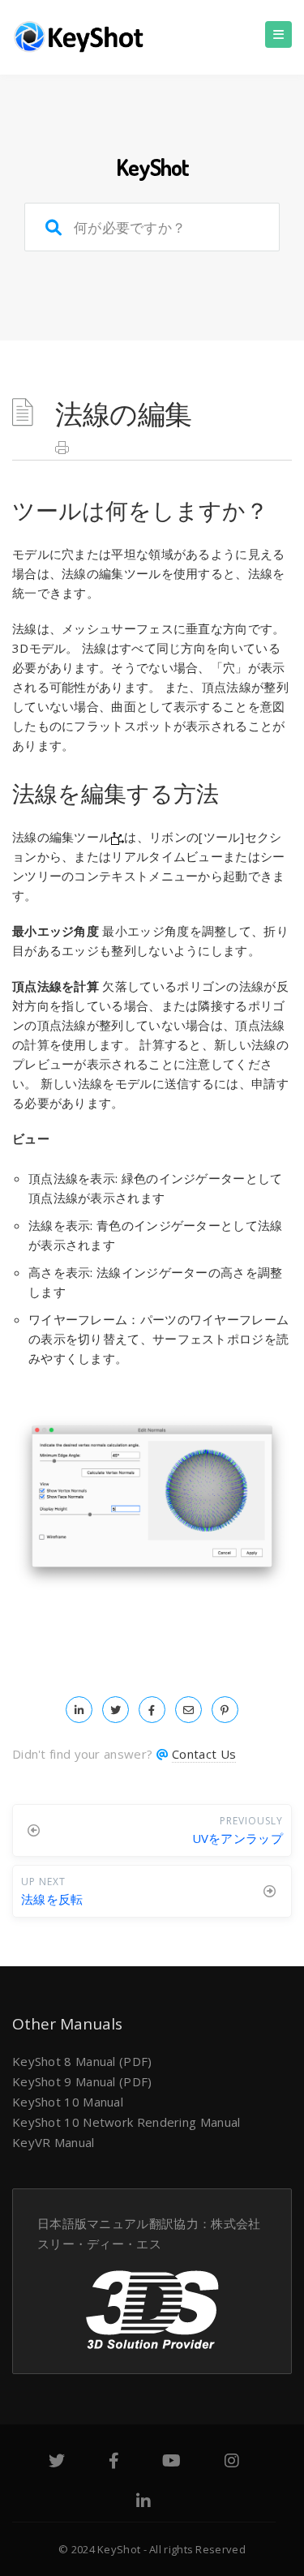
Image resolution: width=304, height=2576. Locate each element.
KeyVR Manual (54, 2142)
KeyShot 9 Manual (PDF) (82, 2081)
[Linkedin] (143, 2503)
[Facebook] (114, 2462)
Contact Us (204, 1754)
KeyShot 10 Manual (68, 2102)
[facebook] (152, 1709)
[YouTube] (171, 2462)
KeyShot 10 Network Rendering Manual (126, 2122)
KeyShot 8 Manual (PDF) (82, 2061)
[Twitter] (57, 2462)
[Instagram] (232, 2462)
